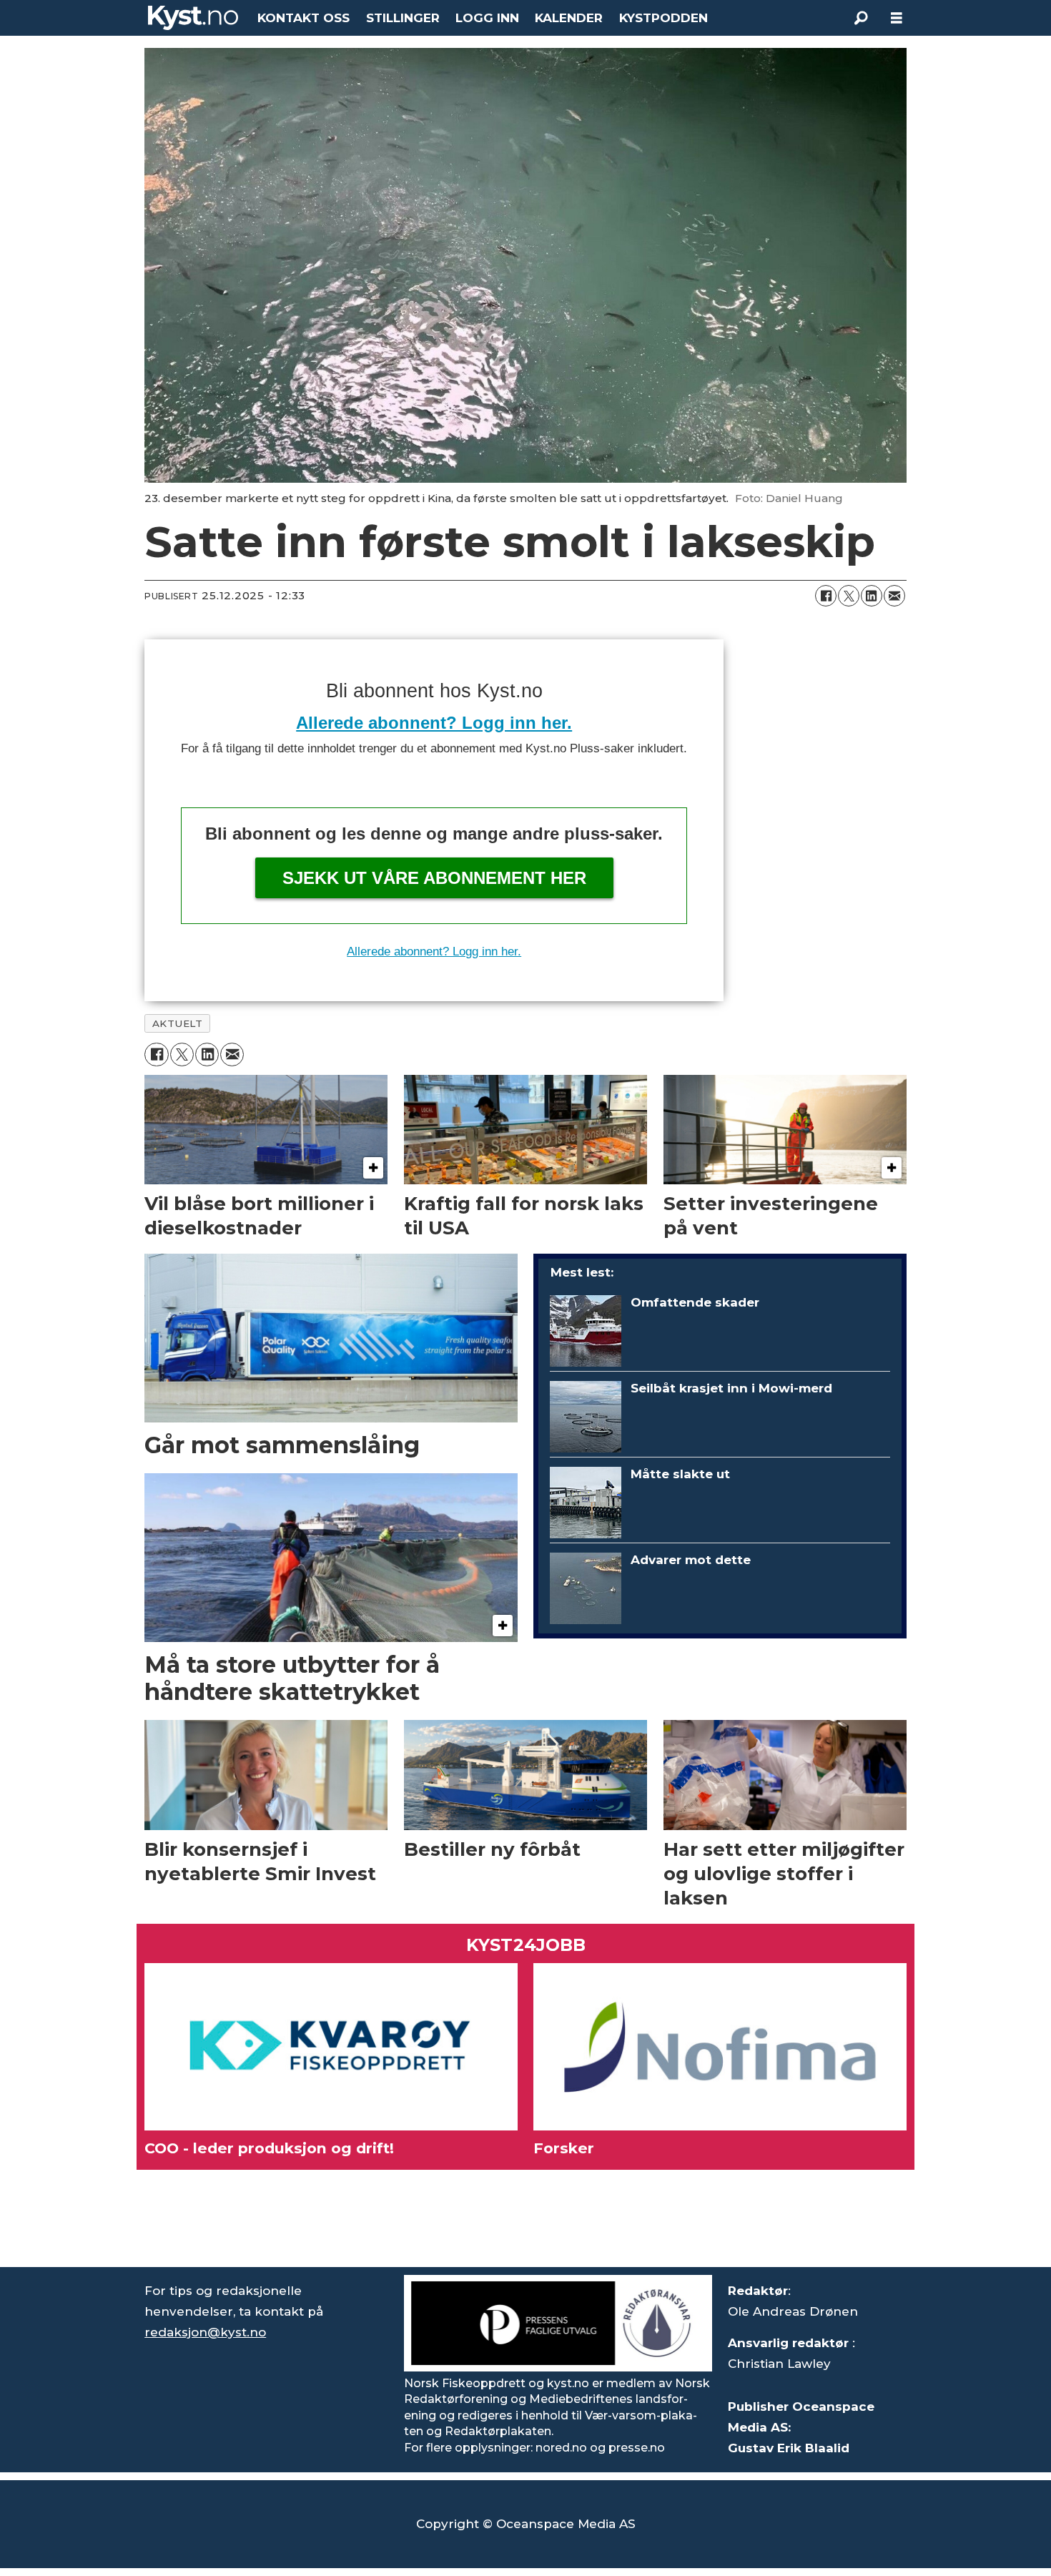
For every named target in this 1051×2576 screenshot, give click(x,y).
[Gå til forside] (193, 18)
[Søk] (861, 18)
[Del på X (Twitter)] (849, 596)
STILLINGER (403, 18)
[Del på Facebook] (826, 596)
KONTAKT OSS (304, 18)
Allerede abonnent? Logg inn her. (434, 723)
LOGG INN (487, 18)
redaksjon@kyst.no (205, 2332)
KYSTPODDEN (663, 18)
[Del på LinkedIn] (872, 596)
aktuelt (178, 1023)
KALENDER (569, 18)
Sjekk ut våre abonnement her (434, 878)
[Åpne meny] (897, 18)
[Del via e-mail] (894, 596)
